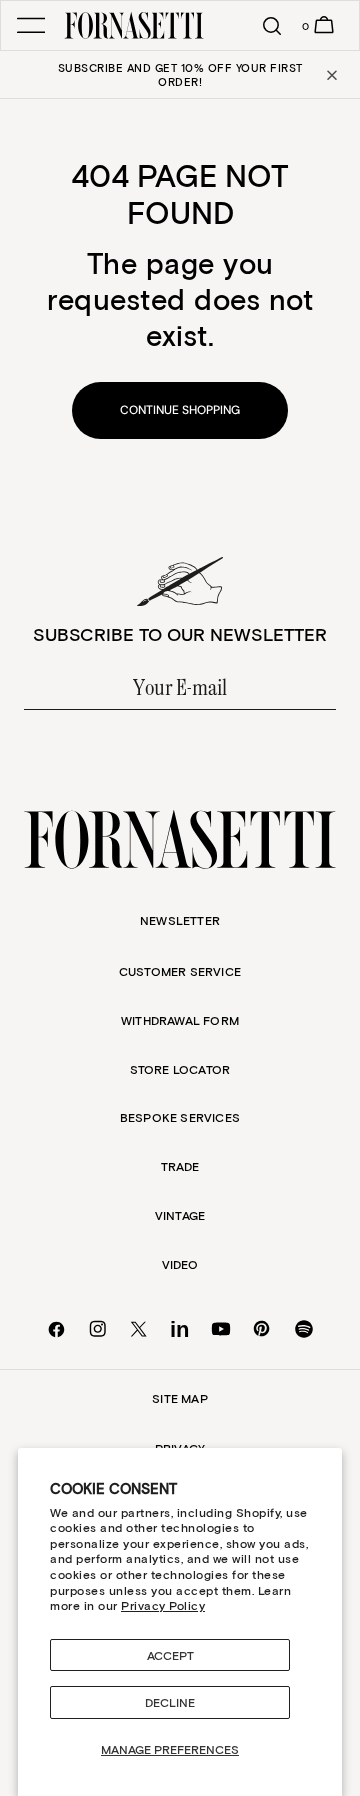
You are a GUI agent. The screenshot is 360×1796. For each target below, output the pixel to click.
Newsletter (180, 920)
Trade (180, 1166)
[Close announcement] (330, 75)
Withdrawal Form (180, 1020)
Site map (180, 1398)
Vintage (180, 1215)
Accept (170, 1655)
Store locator (180, 1069)
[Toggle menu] (31, 25)
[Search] (263, 26)
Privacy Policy (163, 1605)
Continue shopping (180, 410)
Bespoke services (180, 1117)
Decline (170, 1702)
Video (180, 1264)
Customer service (180, 971)
